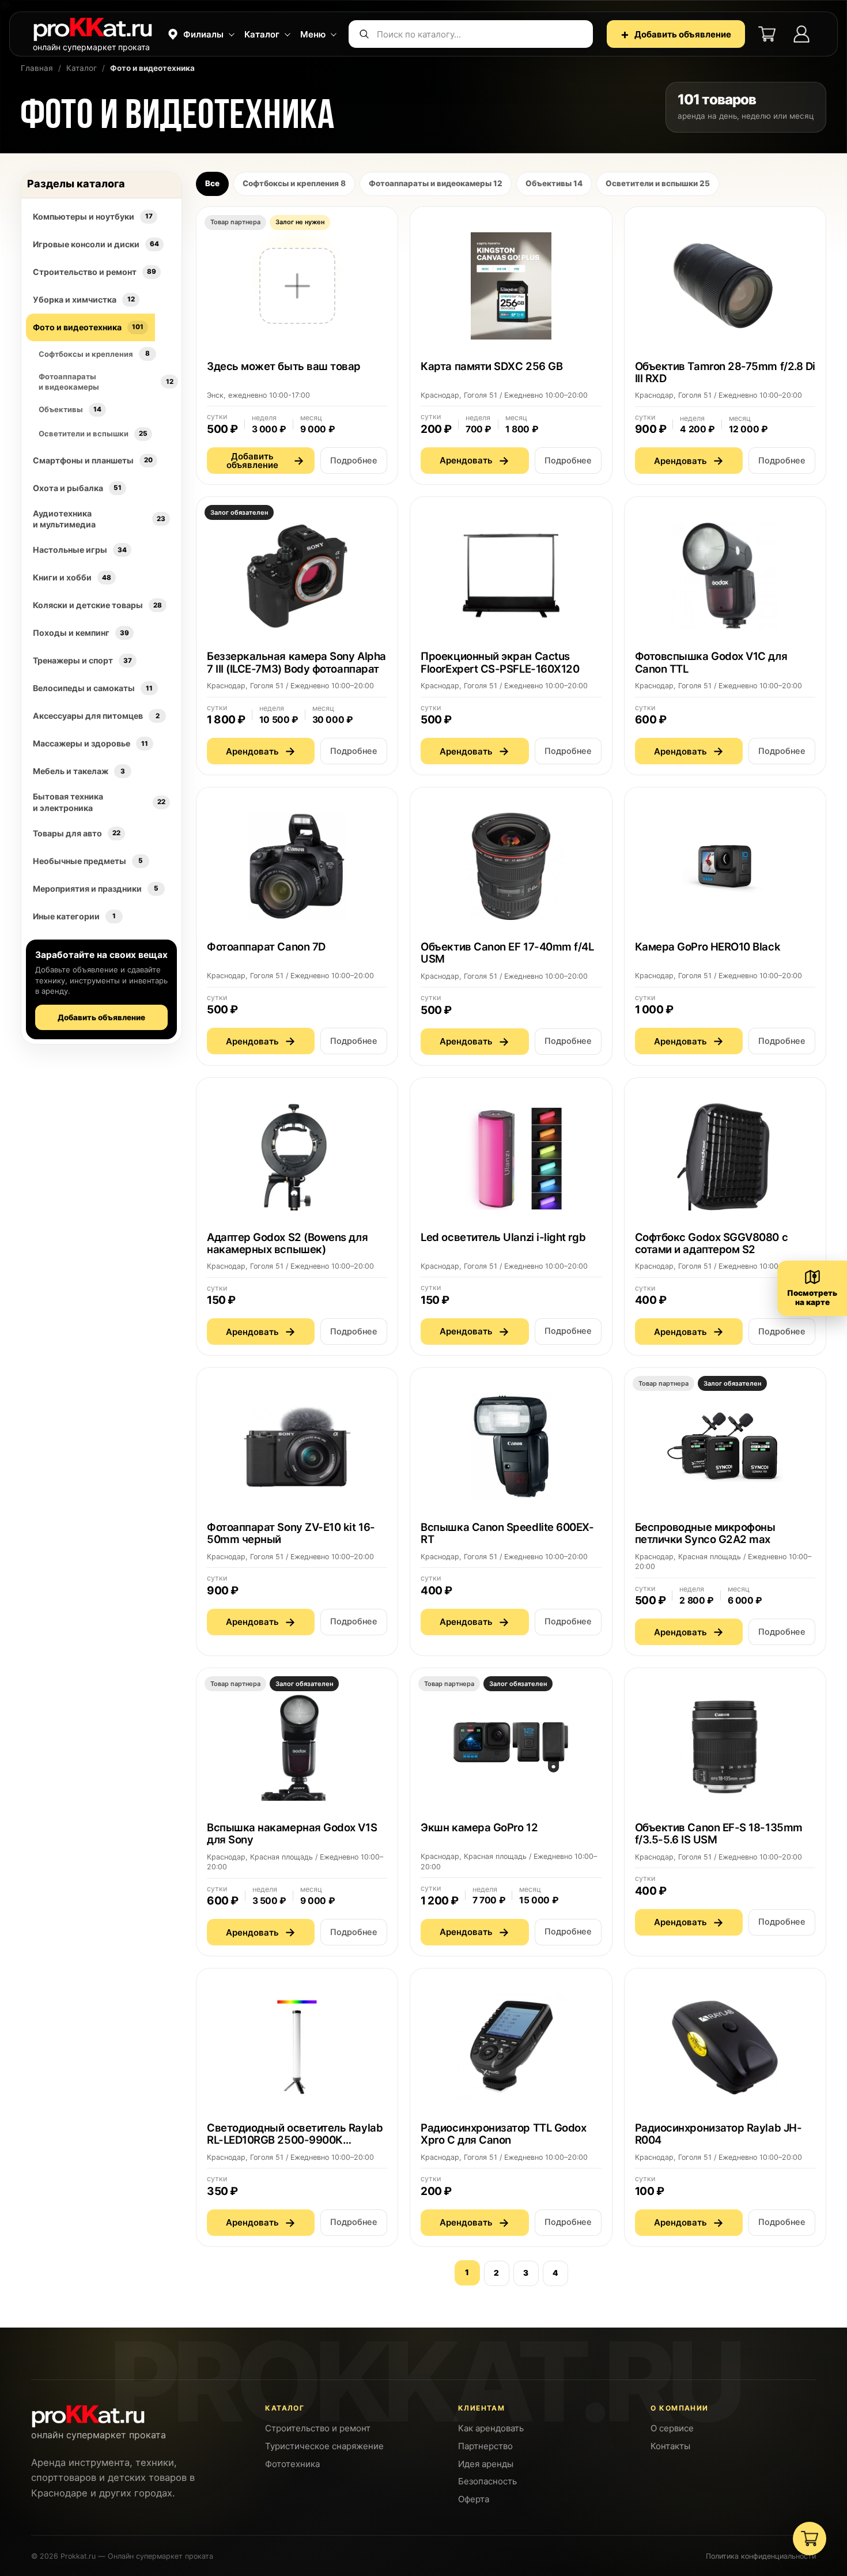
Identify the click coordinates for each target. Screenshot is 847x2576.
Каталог (82, 68)
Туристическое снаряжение (324, 2446)
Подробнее (354, 461)
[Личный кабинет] (801, 34)
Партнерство (485, 2446)
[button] (200, 34)
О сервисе (672, 2428)
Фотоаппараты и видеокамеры (436, 183)
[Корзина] (767, 34)
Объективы (554, 183)
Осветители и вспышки (658, 183)
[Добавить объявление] (297, 346)
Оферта (474, 2499)
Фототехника (292, 2464)
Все (212, 183)
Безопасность (487, 2481)
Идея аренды (486, 2464)
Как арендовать (491, 2428)
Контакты (670, 2446)
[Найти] (364, 34)
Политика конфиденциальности (761, 2556)
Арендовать (474, 461)
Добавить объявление (676, 34)
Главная (37, 68)
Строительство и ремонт (318, 2428)
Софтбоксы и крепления (294, 183)
